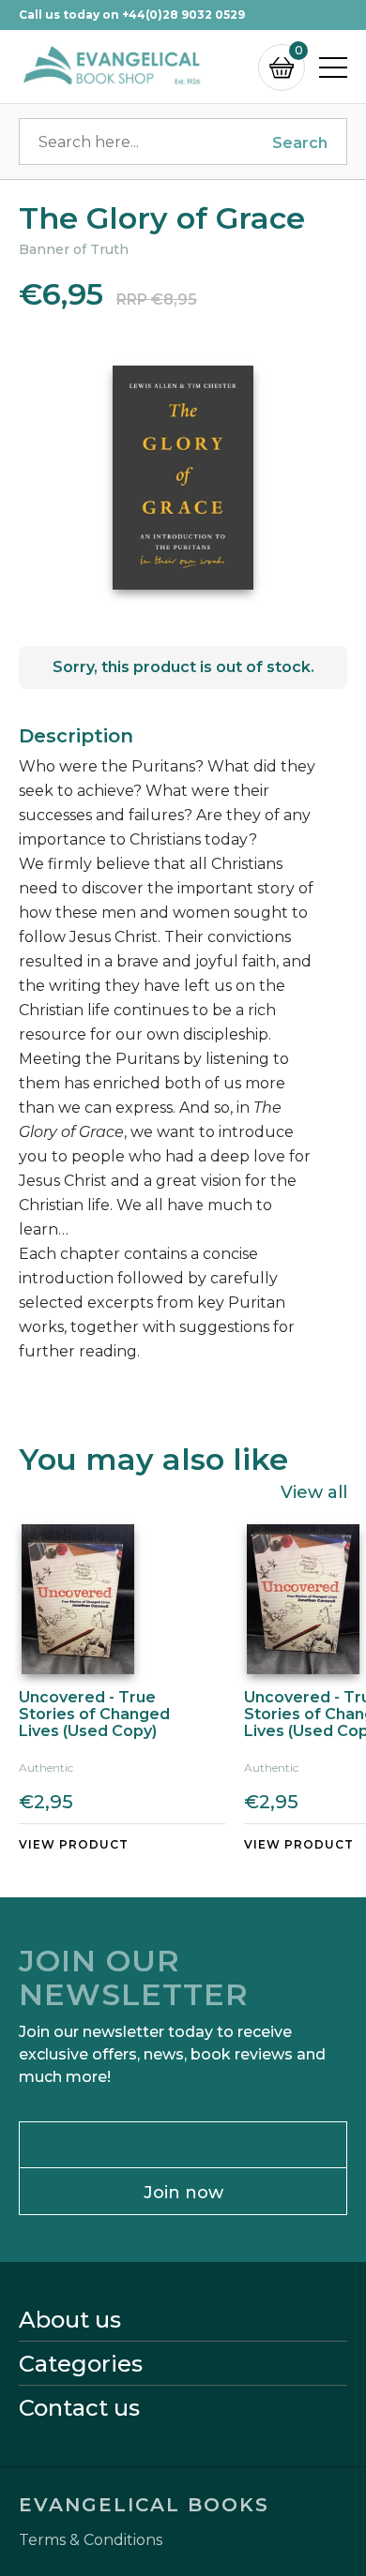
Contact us (79, 2408)
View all (314, 1491)
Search (300, 143)
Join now (183, 2193)
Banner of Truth (74, 249)
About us (70, 2320)
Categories (81, 2364)
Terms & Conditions (91, 2540)
